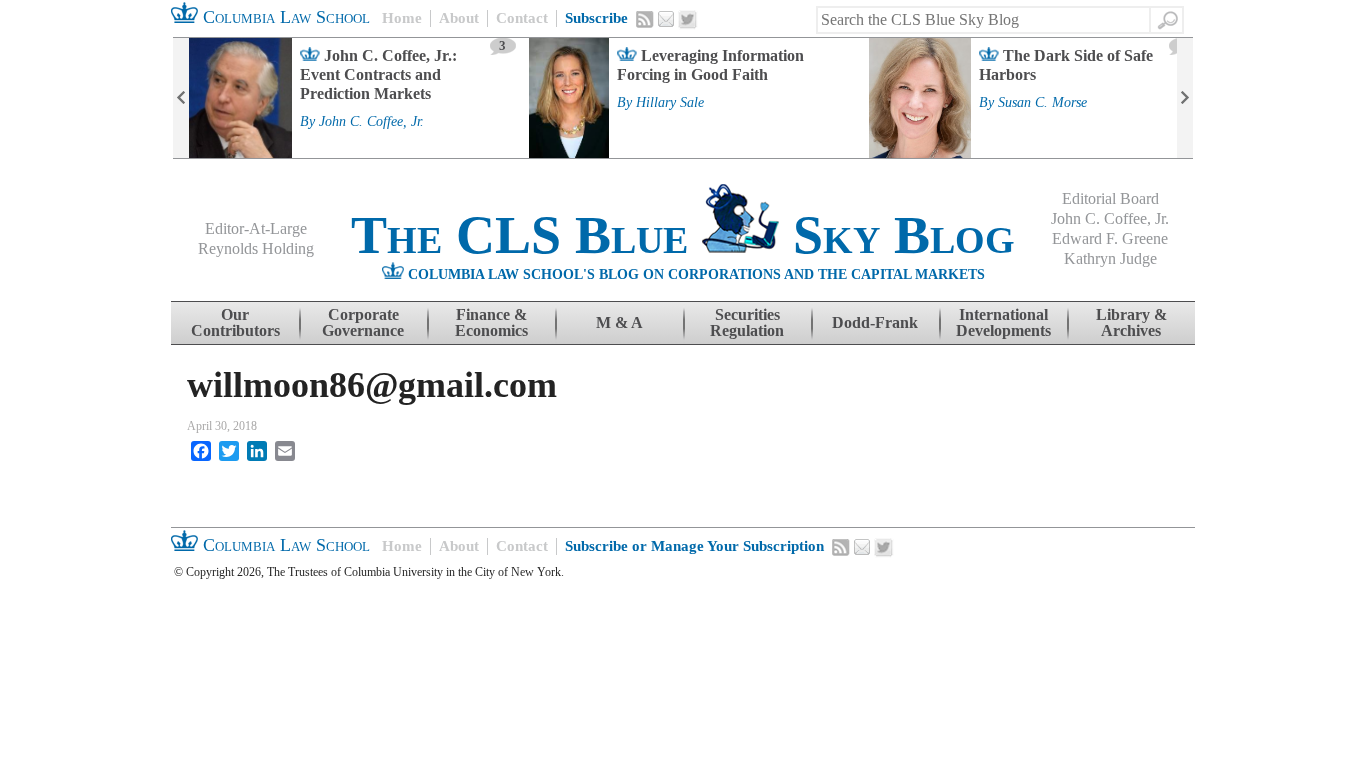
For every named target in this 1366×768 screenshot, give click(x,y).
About (459, 18)
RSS (645, 19)
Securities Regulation (747, 322)
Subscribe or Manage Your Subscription (694, 546)
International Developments (1003, 322)
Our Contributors (235, 322)
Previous (181, 98)
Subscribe (596, 18)
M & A (619, 322)
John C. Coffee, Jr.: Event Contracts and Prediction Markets (378, 74)
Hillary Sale (670, 103)
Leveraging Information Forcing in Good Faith (710, 65)
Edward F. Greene (1110, 238)
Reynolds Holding (256, 248)
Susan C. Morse (1042, 103)
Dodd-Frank (875, 322)
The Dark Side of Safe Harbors (1066, 65)
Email (666, 19)
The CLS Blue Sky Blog (683, 235)
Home (402, 18)
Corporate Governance (363, 322)
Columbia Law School (284, 17)
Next (1185, 98)
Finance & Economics (491, 322)
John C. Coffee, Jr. (371, 122)
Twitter (688, 20)
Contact (522, 18)
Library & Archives (1131, 322)
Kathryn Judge (1110, 258)
